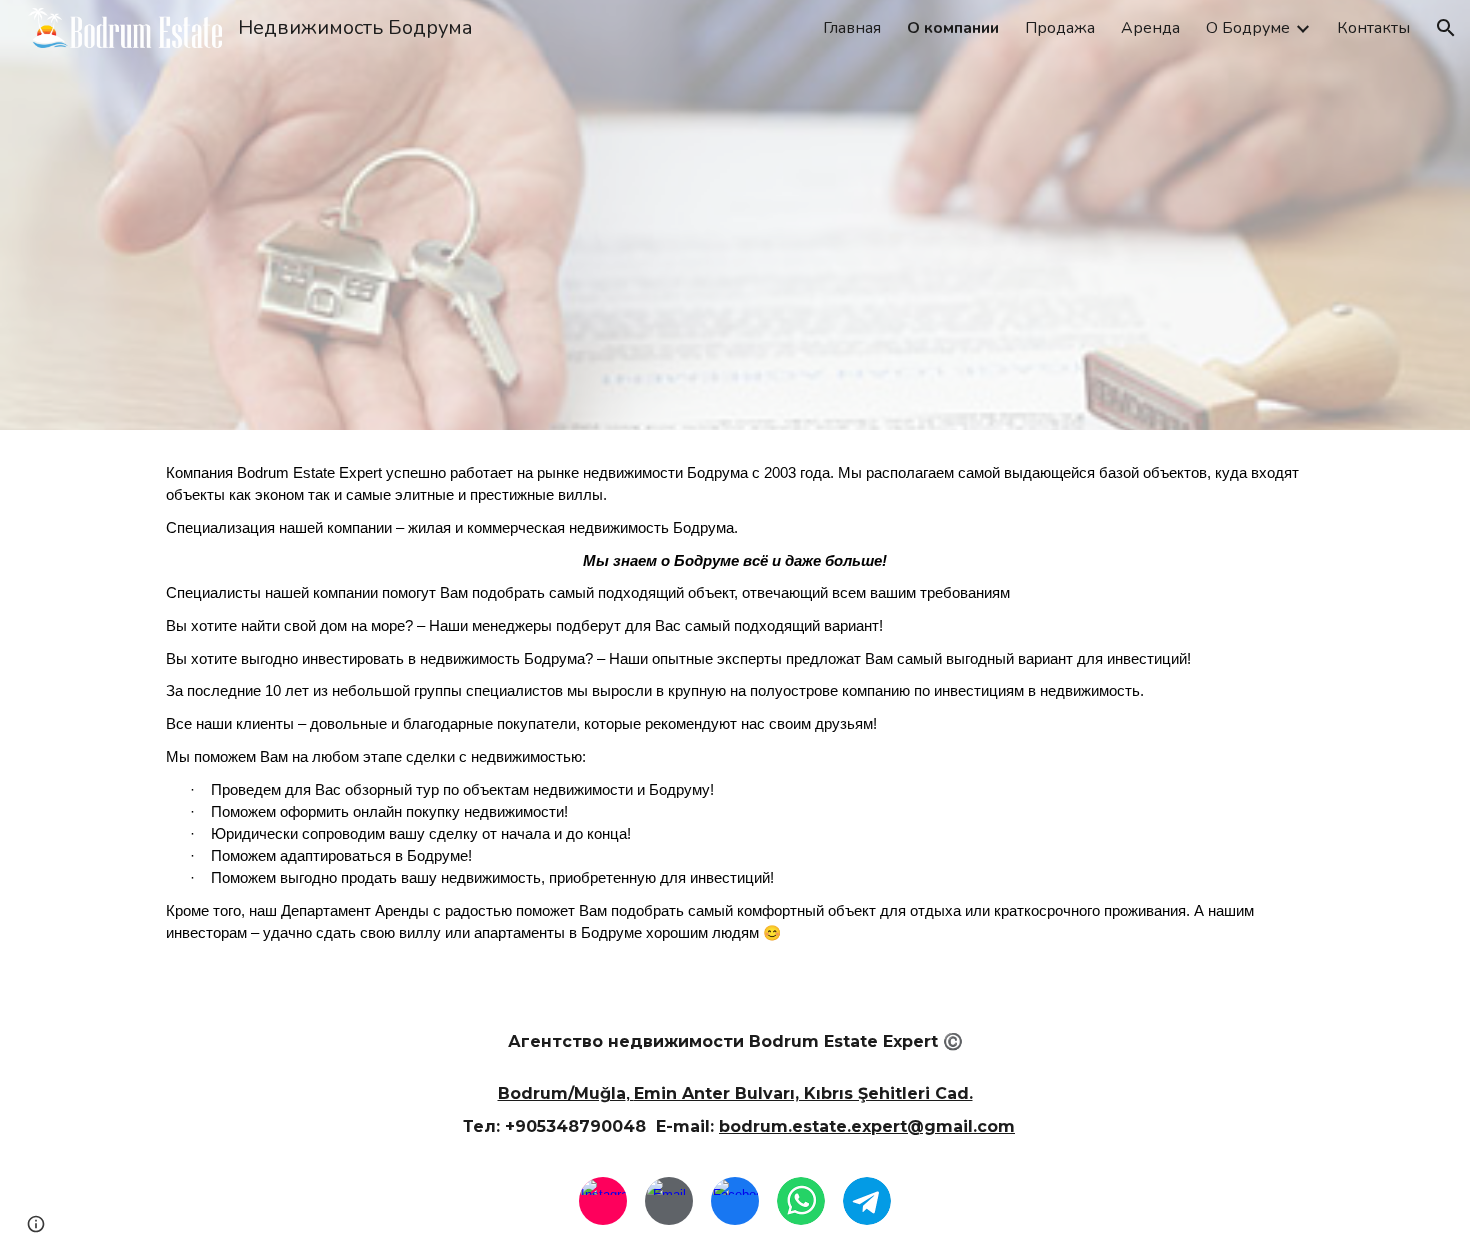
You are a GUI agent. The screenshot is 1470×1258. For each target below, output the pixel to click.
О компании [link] (953, 28)
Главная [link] (852, 28)
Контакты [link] (1373, 28)
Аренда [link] (1150, 28)
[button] (1446, 28)
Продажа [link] (1060, 28)
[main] (735, 708)
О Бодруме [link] (1248, 28)
